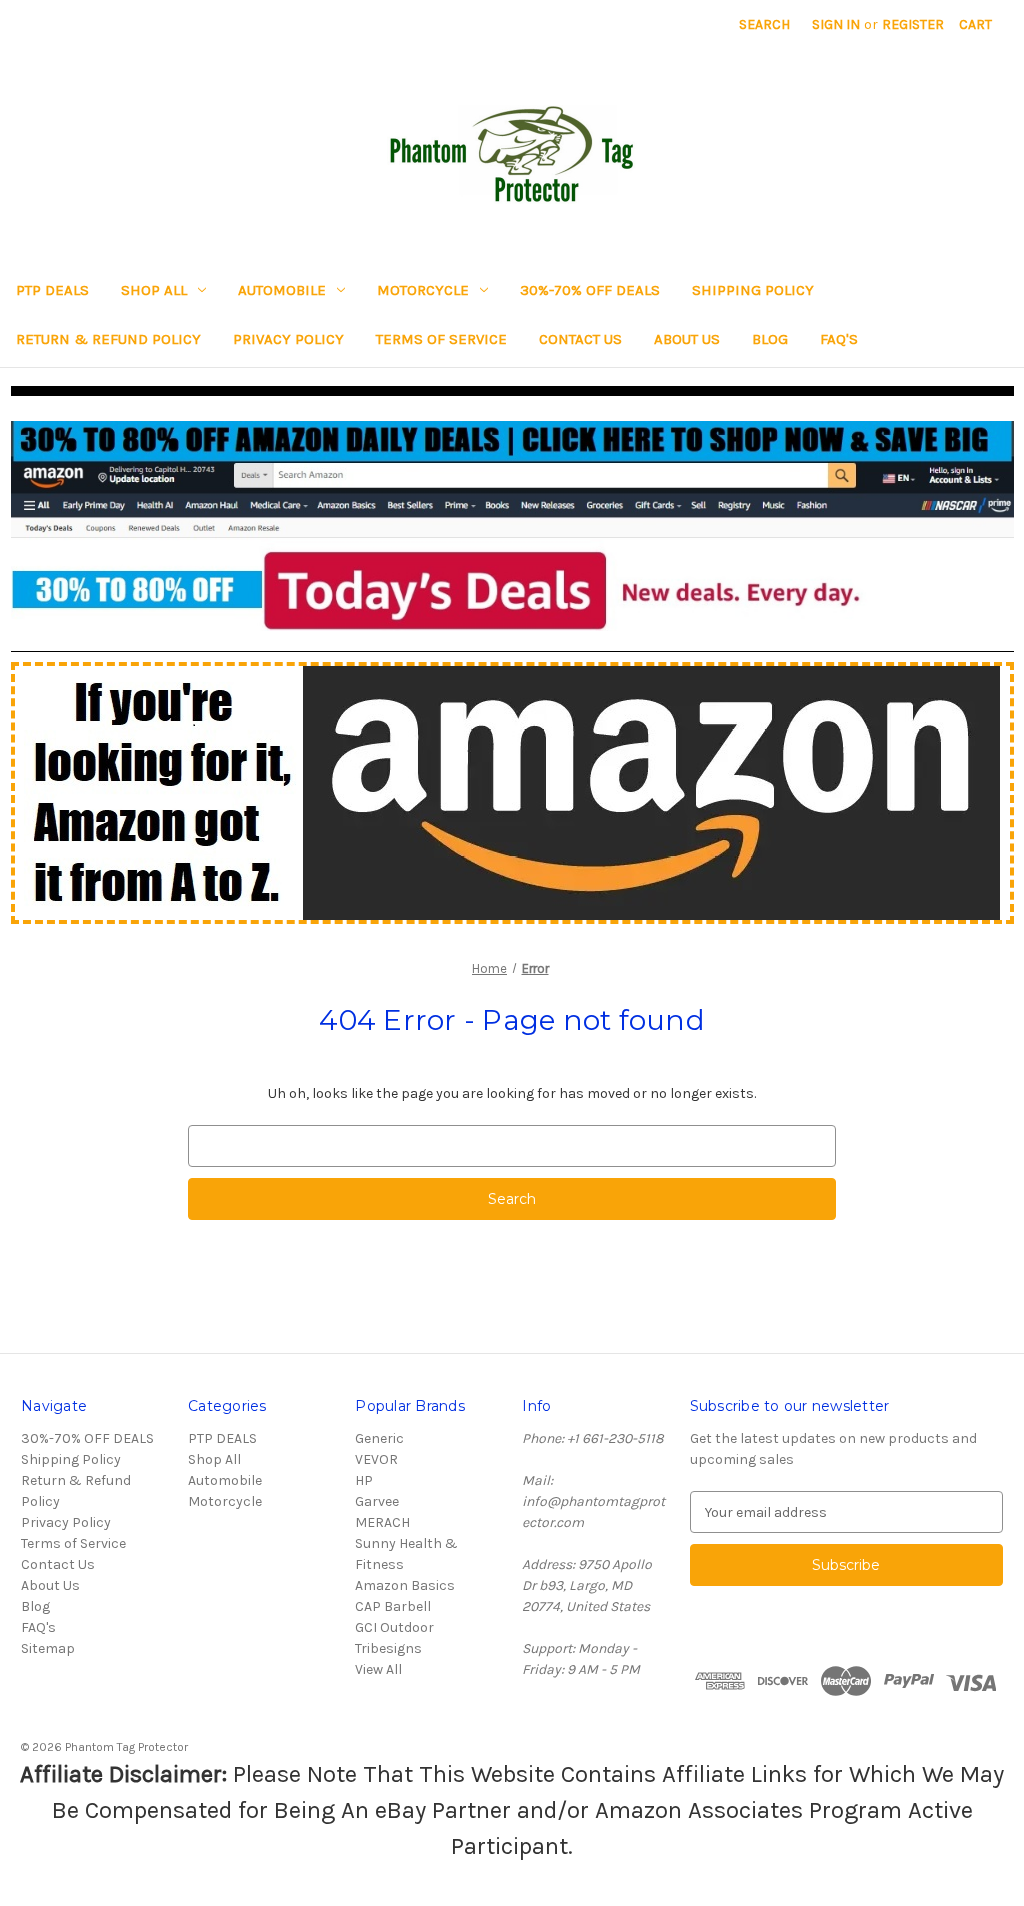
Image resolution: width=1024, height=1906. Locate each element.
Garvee (377, 1501)
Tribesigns (388, 1648)
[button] (512, 526)
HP (364, 1480)
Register (913, 24)
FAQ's (839, 339)
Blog (770, 339)
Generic (379, 1438)
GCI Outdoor (394, 1627)
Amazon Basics (405, 1585)
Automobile (282, 290)
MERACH (382, 1522)
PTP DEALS (52, 290)
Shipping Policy (753, 290)
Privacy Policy (288, 339)
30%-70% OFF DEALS (590, 290)
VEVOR (376, 1459)
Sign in (836, 24)
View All (378, 1669)
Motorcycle (423, 290)
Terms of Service (441, 339)
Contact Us (580, 339)
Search (764, 24)
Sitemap (48, 1648)
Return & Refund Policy (108, 339)
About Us (687, 339)
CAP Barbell (393, 1606)
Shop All (154, 290)
